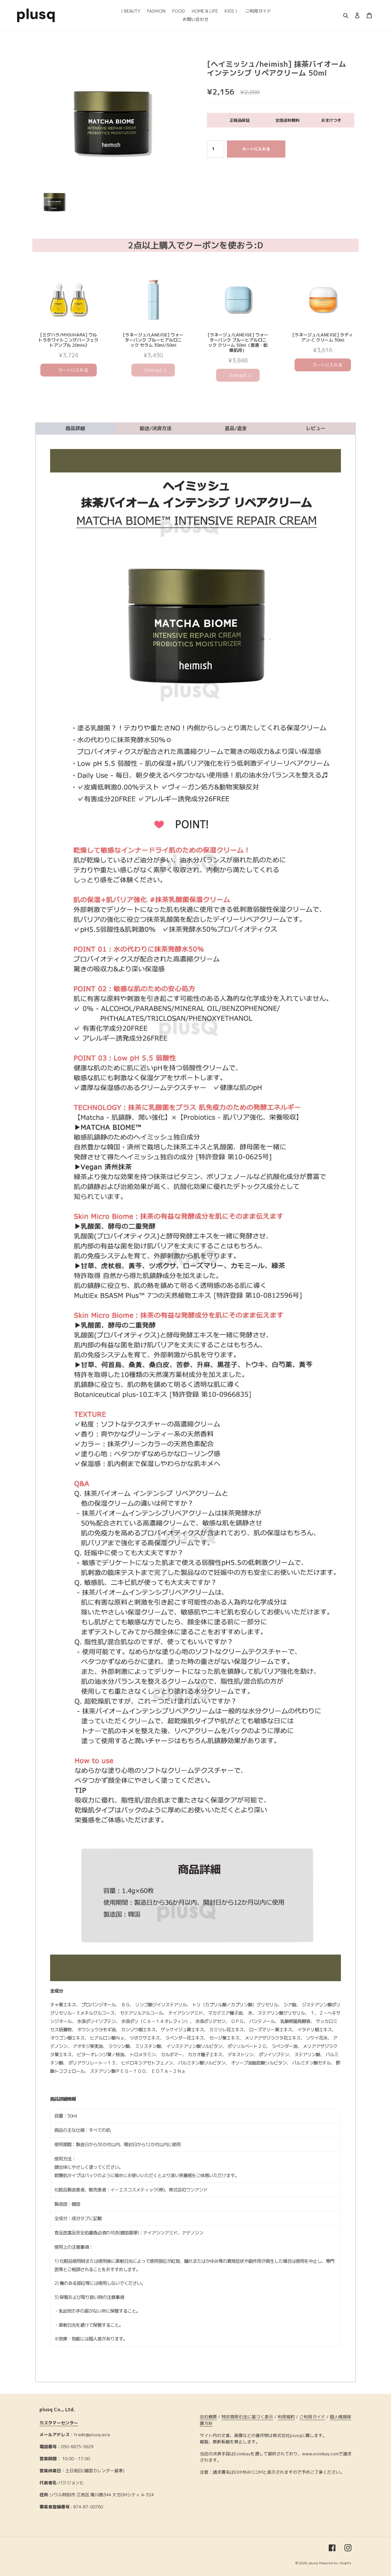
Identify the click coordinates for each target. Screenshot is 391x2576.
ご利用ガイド (312, 2417)
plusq (313, 2563)
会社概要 (208, 2417)
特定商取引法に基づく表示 (247, 2417)
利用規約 (286, 2417)
